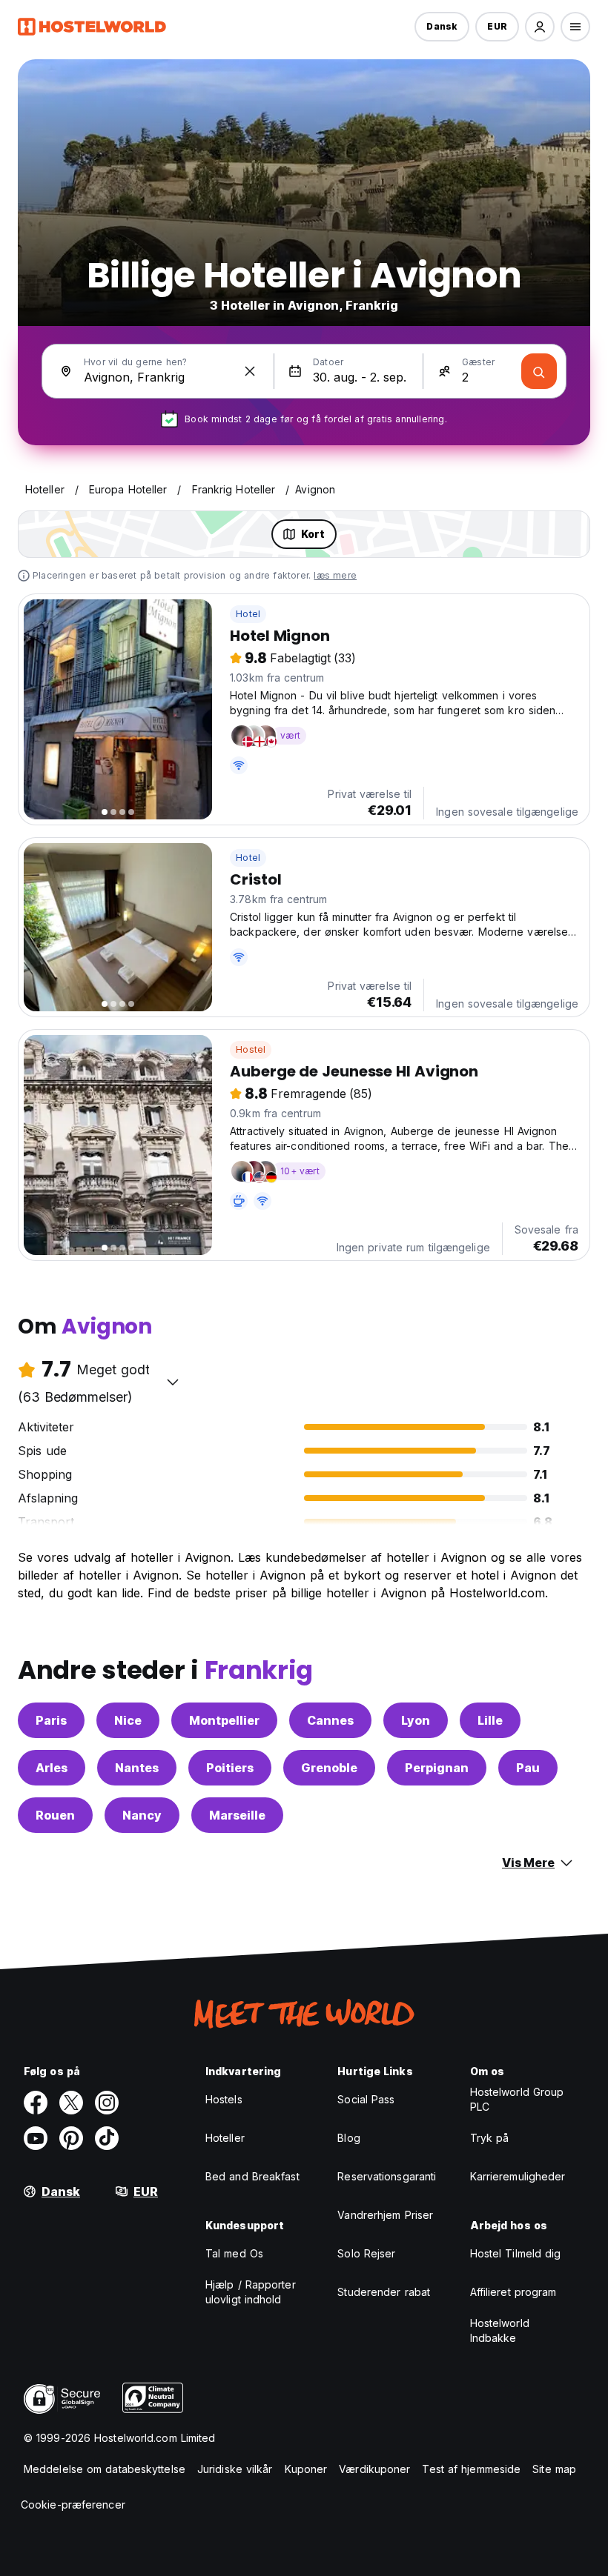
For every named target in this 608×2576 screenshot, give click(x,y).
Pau (528, 1768)
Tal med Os (234, 2253)
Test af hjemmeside (471, 2469)
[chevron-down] (173, 1382)
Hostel (251, 1049)
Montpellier (224, 1720)
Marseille (237, 1815)
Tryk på (490, 2138)
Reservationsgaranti (387, 2176)
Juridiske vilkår (235, 2469)
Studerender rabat (384, 2292)
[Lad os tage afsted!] (539, 371)
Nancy (142, 1815)
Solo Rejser (366, 2253)
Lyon (416, 1720)
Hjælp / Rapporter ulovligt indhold (251, 2292)
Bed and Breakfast (252, 2176)
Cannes (330, 1720)
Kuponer (306, 2469)
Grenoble (329, 1768)
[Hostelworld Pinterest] (71, 2138)
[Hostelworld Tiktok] (107, 2138)
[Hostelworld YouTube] (36, 2138)
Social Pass (366, 2099)
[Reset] (250, 371)
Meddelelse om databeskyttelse (105, 2469)
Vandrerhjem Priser (385, 2215)
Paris (51, 1720)
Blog (348, 2138)
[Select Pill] (540, 27)
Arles (52, 1768)
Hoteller (225, 2138)
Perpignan (437, 1768)
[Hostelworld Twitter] (71, 2103)
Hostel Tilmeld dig (516, 2253)
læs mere (335, 575)
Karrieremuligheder (518, 2176)
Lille (490, 1720)
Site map (554, 2469)
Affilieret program (513, 2292)
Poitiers (230, 1768)
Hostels (224, 2099)
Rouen (55, 1815)
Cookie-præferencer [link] (73, 2505)
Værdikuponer (374, 2469)
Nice (128, 1720)
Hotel (248, 614)
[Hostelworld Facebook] (36, 2103)
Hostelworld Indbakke (500, 2330)
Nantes (137, 1768)
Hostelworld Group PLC (517, 2099)
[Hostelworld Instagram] (107, 2103)
